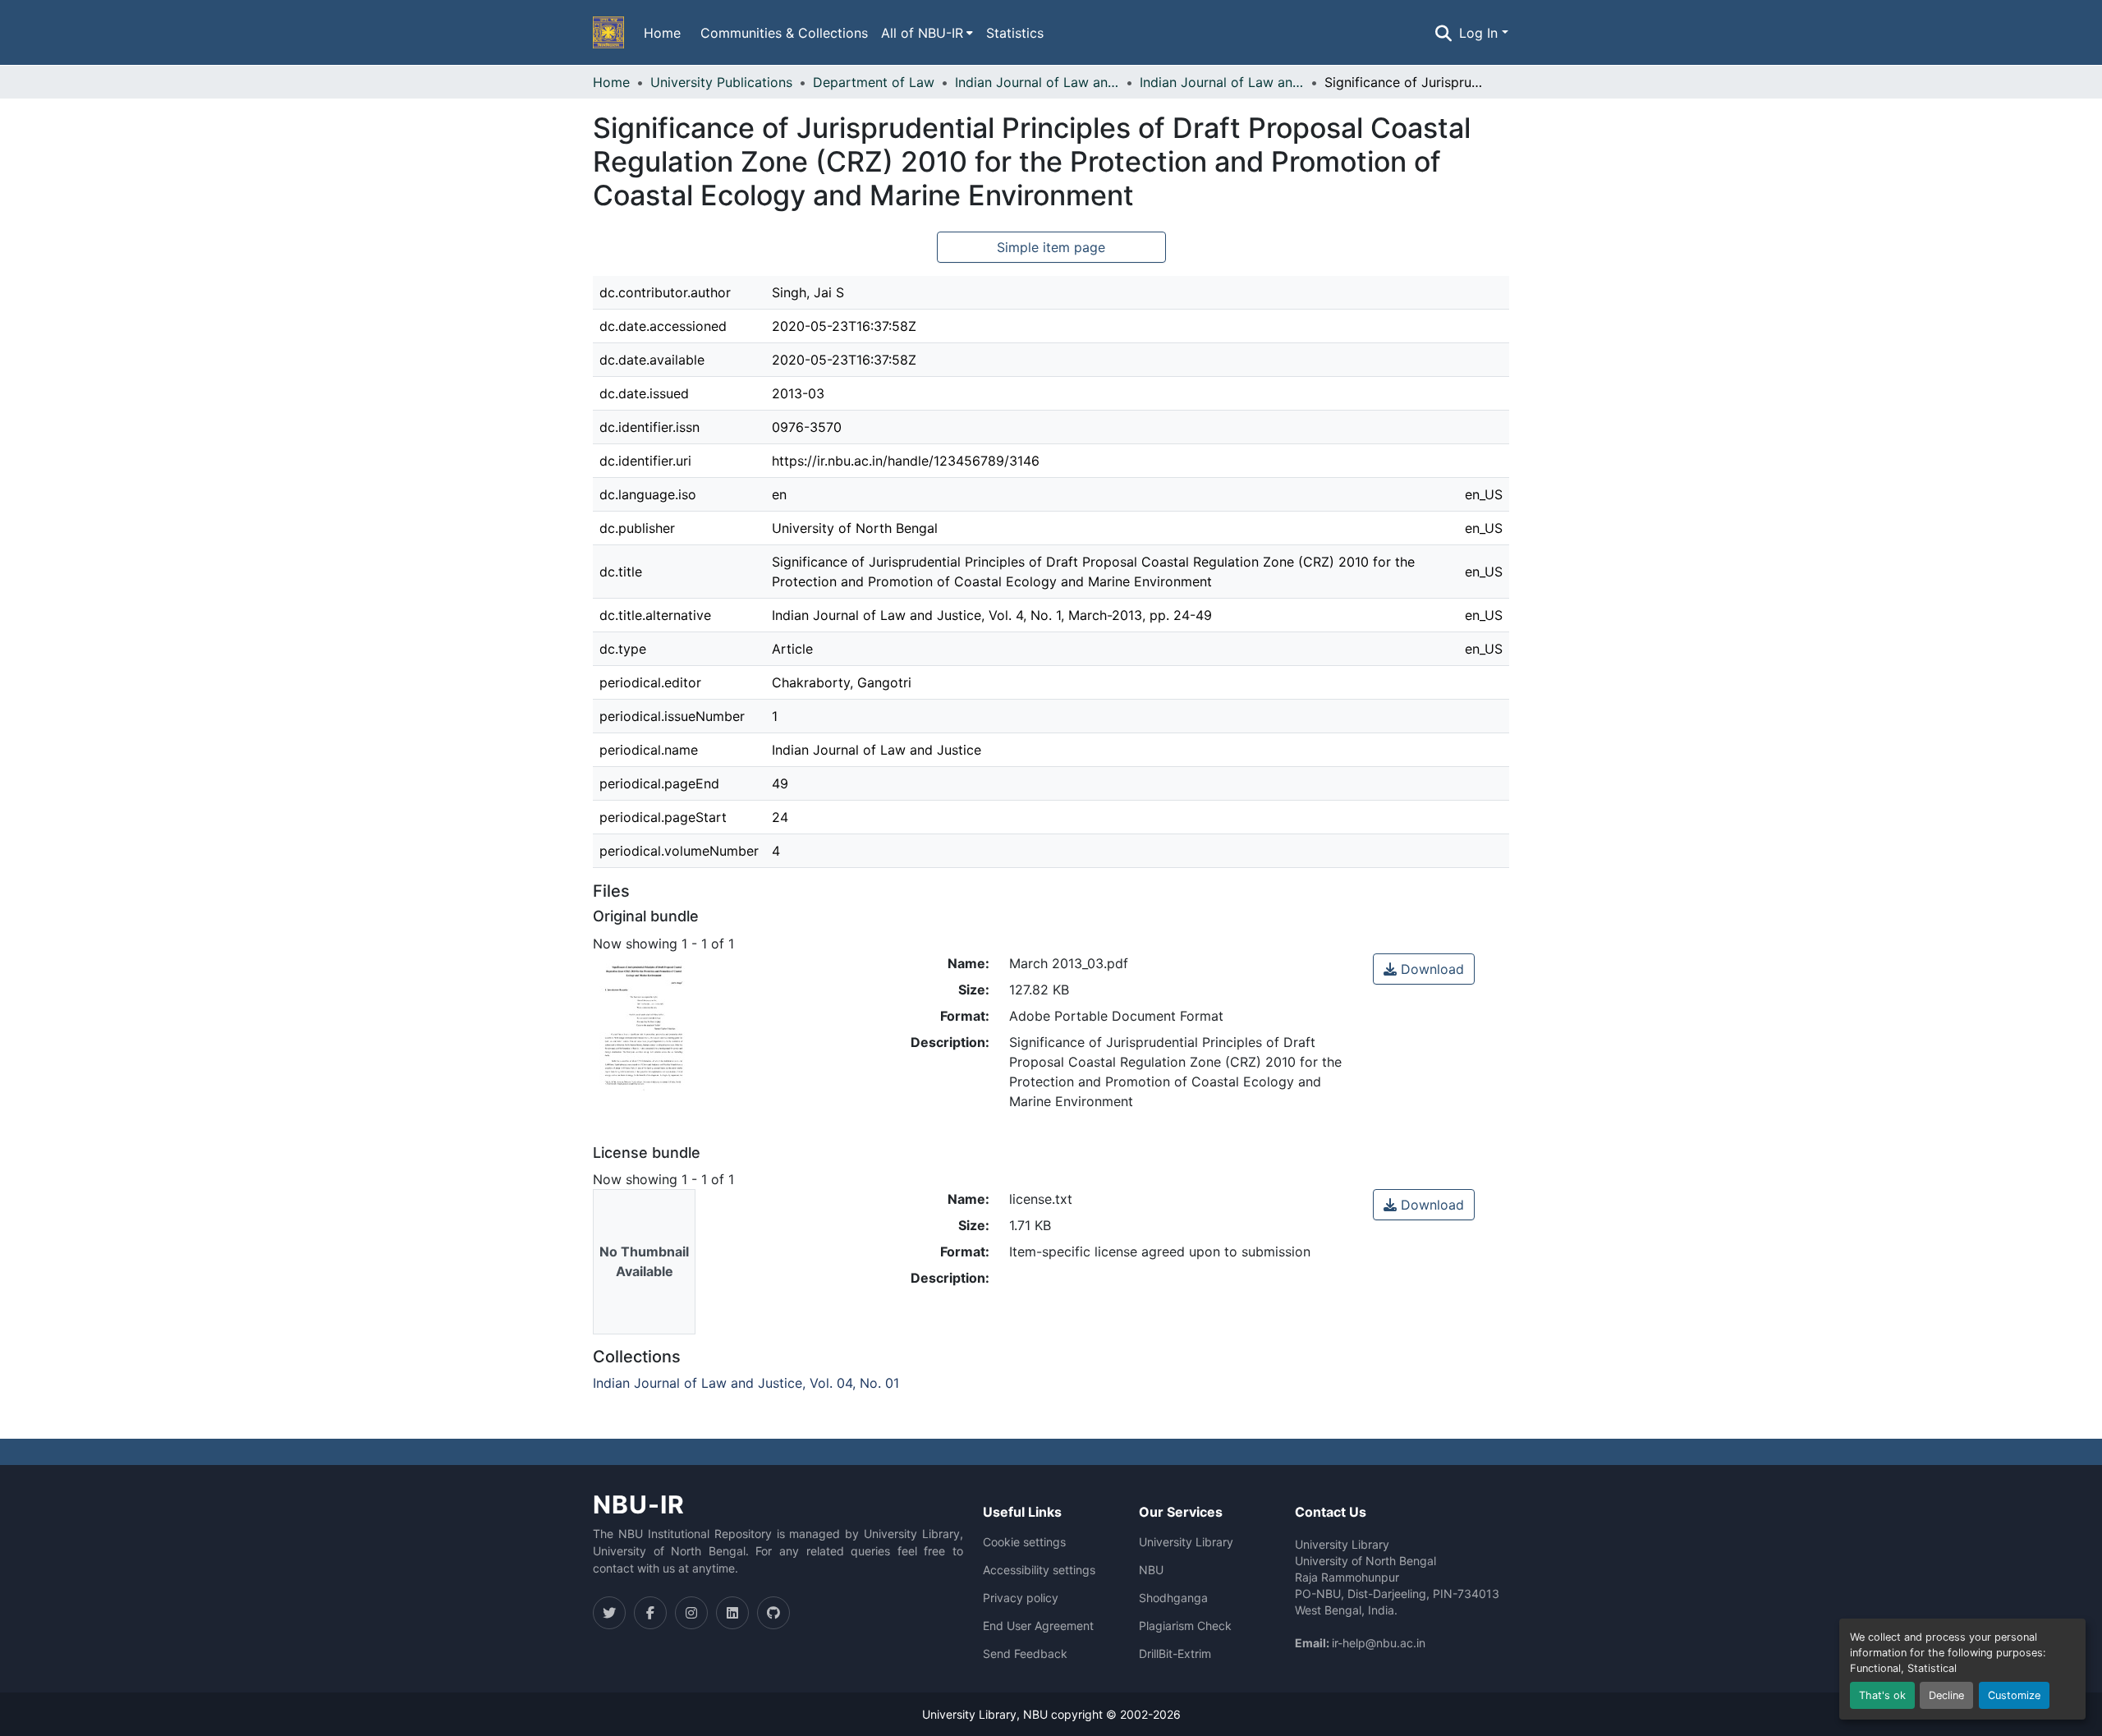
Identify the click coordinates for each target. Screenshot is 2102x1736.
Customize (2014, 1695)
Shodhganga (1173, 1598)
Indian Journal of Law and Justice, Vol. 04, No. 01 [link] (1222, 82)
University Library (1186, 1542)
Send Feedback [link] (1025, 1654)
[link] (1424, 969)
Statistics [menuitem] (1015, 33)
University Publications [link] (721, 82)
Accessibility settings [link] (1039, 1570)
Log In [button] (1480, 33)
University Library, (973, 1714)
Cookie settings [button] (1024, 1542)
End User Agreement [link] (1038, 1626)
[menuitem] (927, 33)
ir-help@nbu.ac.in (1379, 1643)
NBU (1151, 1570)
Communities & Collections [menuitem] (784, 33)
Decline (1946, 1695)
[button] (608, 33)
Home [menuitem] (662, 33)
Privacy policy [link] (1021, 1598)
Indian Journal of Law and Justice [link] (1037, 82)
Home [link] (611, 82)
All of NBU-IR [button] (922, 33)
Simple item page (1051, 247)
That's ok (1882, 1695)
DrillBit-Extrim (1175, 1654)
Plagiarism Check (1185, 1626)
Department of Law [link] (874, 82)
